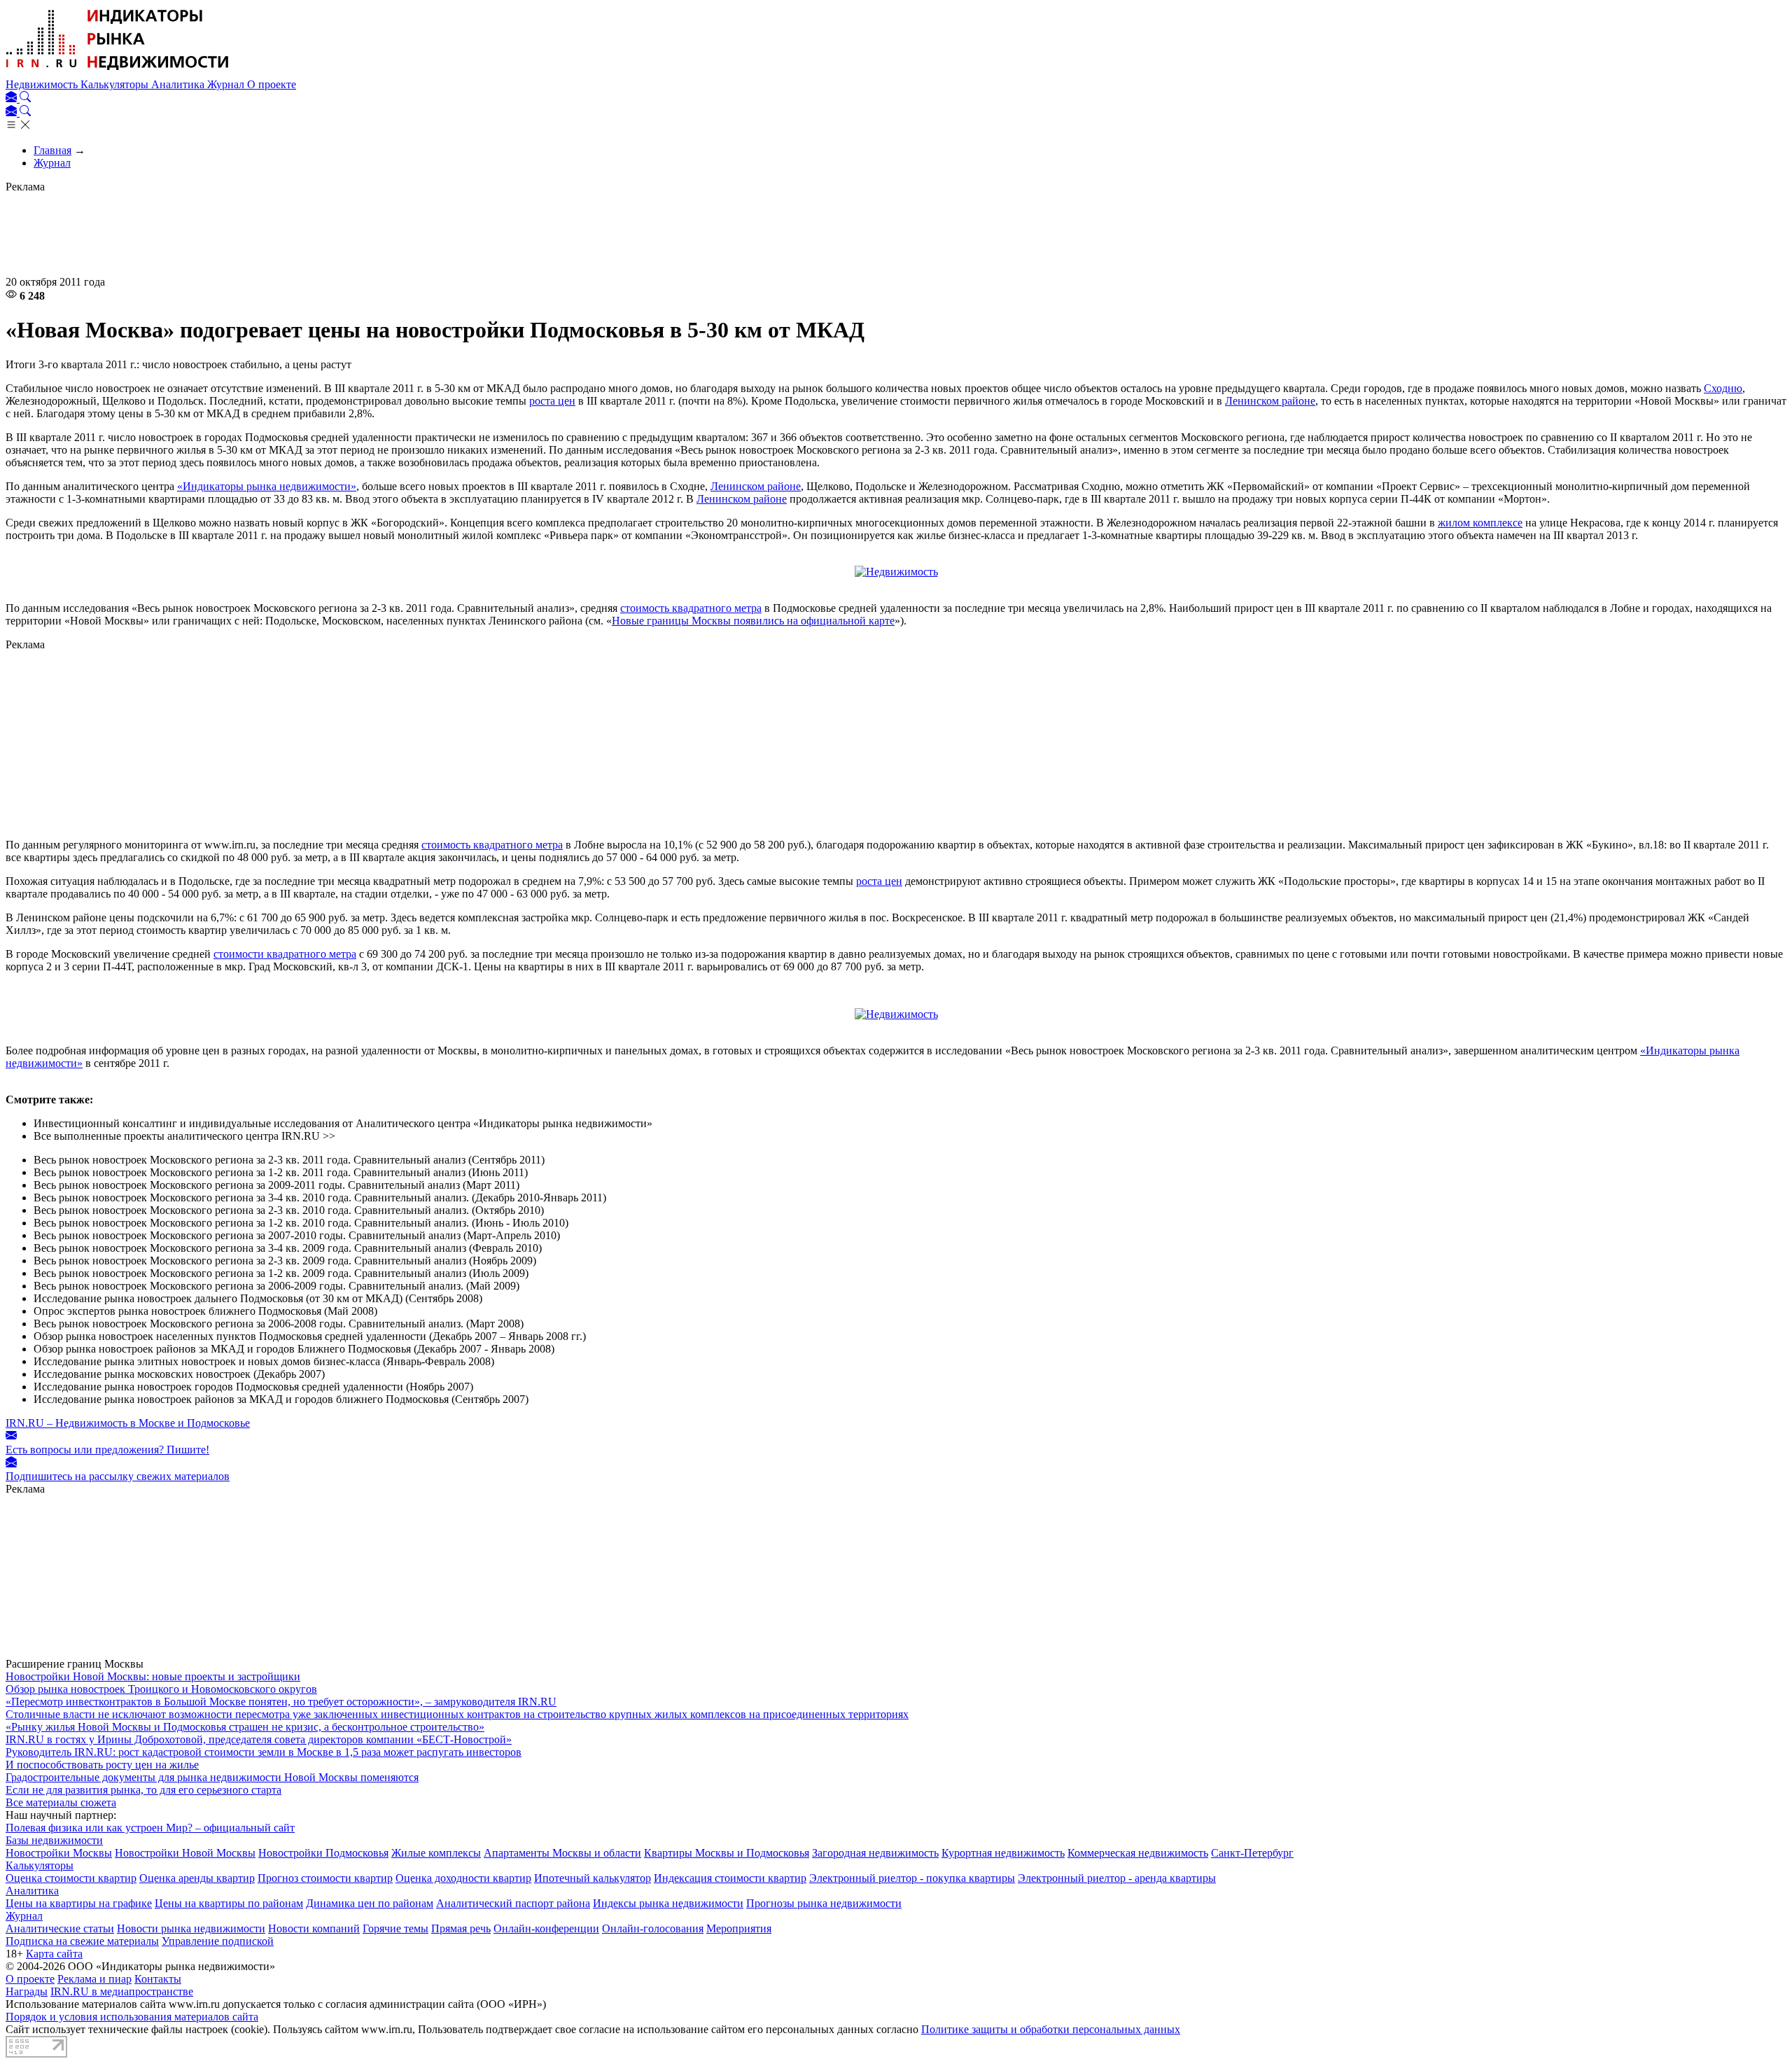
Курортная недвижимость (1003, 1853)
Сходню (1723, 388)
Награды (27, 1991)
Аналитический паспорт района (513, 1903)
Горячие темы (395, 1928)
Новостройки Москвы (59, 1853)
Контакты (158, 1979)
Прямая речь (461, 1928)
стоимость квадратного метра (691, 608)
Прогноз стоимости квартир (325, 1878)
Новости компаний (314, 1928)
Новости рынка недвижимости (191, 1928)
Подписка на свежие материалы (82, 1941)
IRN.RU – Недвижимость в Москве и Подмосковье (128, 1423)
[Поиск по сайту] (25, 98)
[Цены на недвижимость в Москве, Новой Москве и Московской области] (118, 72)
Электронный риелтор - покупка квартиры (912, 1878)
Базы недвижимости (54, 1840)
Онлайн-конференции (546, 1928)
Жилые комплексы (436, 1853)
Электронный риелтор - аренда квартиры (1117, 1878)
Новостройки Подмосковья (323, 1853)
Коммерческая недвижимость (1138, 1853)
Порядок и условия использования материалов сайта (132, 2017)
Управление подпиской (218, 1941)
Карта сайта (54, 1954)
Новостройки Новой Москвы (185, 1853)
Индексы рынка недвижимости (668, 1903)
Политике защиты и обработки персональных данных (1051, 2029)
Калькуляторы (116, 84)
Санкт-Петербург (1252, 1853)
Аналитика (179, 84)
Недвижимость (43, 84)
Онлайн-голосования (653, 1928)
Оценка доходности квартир (463, 1878)
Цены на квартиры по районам (229, 1903)
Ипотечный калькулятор (593, 1878)
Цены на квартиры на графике (79, 1903)
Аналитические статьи (60, 1928)
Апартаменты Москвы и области (562, 1853)
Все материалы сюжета (61, 1802)
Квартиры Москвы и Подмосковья (727, 1853)
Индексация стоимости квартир (730, 1878)
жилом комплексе (1480, 523)
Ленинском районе (1270, 401)
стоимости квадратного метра (285, 954)
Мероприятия (739, 1928)
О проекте (272, 84)
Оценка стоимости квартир (71, 1878)
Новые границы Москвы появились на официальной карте (753, 621)
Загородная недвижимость (875, 1853)
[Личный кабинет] (13, 98)
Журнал (227, 84)
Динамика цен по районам (370, 1903)
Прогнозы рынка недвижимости (824, 1903)
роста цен (552, 401)
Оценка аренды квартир (197, 1878)
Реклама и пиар (94, 1979)
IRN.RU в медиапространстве (122, 1991)
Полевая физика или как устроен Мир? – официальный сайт (150, 1828)
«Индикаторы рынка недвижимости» (267, 486)
